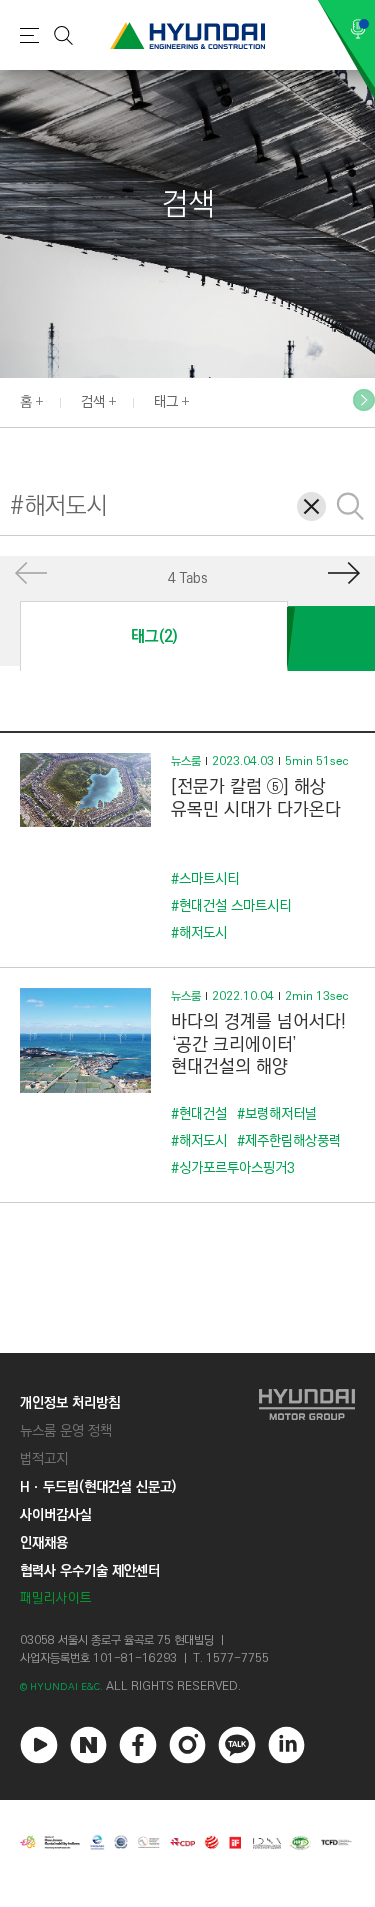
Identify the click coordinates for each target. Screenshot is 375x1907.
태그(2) (154, 636)
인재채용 (44, 1543)
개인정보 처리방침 (70, 1403)
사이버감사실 (56, 1515)
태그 (166, 402)
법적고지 (44, 1459)
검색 (93, 402)
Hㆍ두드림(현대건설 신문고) (98, 1487)
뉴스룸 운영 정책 (66, 1431)
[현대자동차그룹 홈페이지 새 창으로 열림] (307, 1500)
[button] (364, 400)
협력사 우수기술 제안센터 (90, 1571)
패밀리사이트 (56, 1598)
